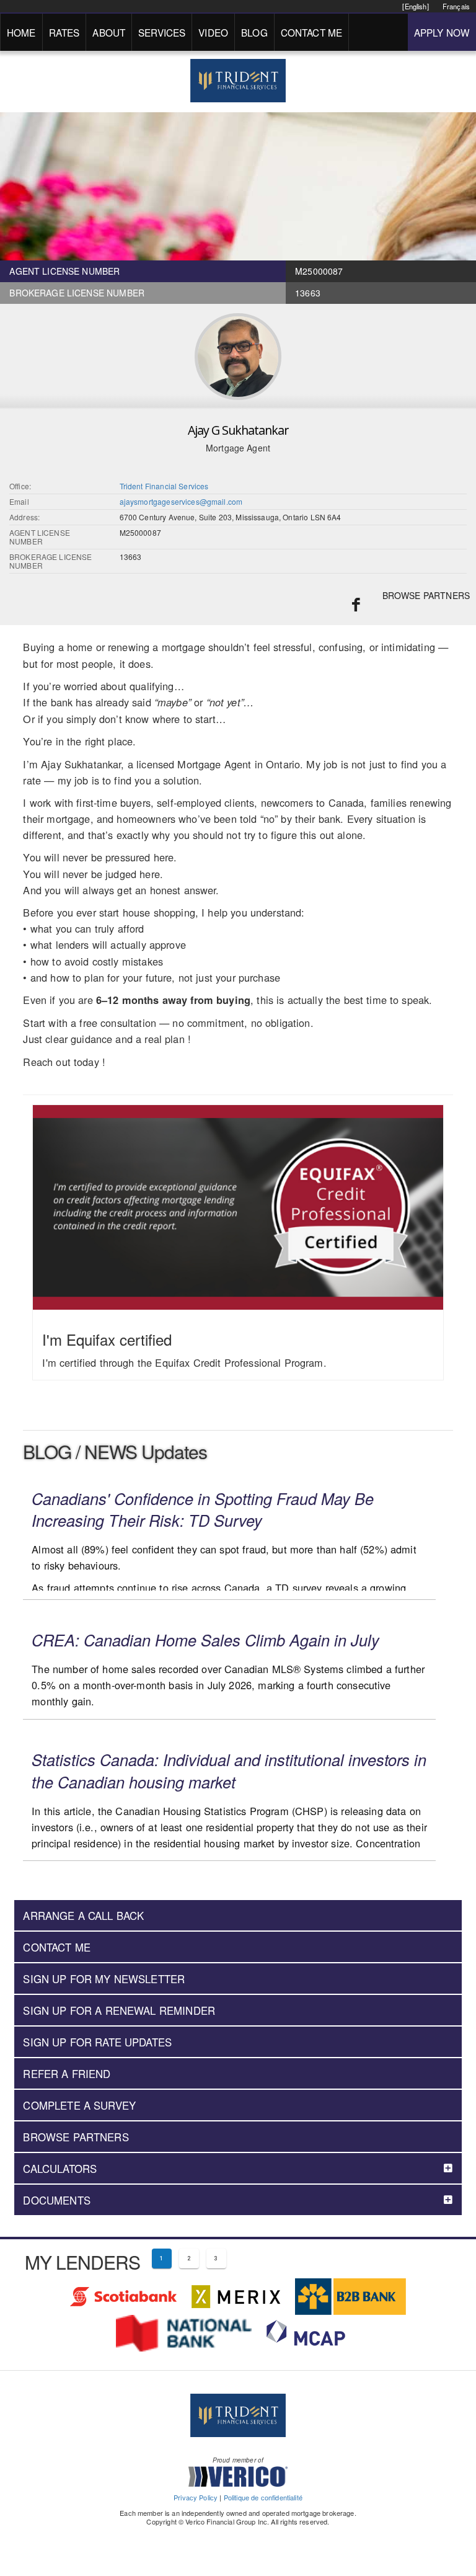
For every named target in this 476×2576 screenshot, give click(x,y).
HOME (21, 32)
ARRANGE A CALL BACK (83, 1916)
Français (456, 6)
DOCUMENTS (56, 2200)
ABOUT (109, 32)
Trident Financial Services (164, 486)
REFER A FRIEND (67, 2074)
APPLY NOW (442, 32)
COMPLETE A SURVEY (79, 2105)
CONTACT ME (312, 32)
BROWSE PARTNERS (426, 595)
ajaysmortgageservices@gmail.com (181, 501)
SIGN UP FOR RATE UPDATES (97, 2042)
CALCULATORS (60, 2169)
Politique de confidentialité (263, 2497)
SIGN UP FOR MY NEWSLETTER (104, 1979)
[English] (415, 6)
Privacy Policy (196, 2497)
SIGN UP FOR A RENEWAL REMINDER (119, 2010)
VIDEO (213, 32)
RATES (64, 32)
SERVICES (162, 32)
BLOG (254, 32)
